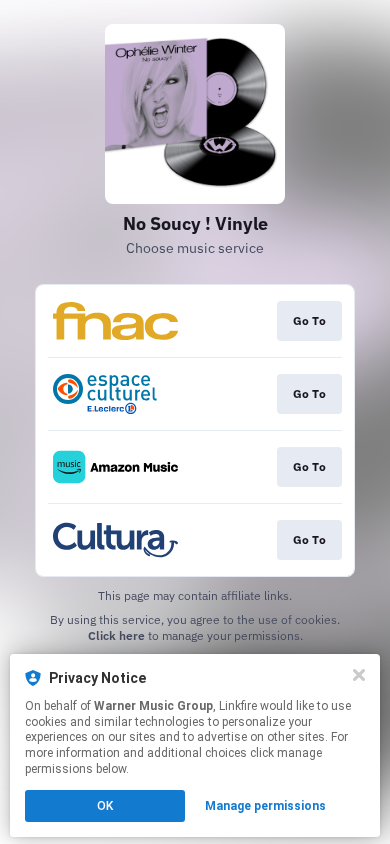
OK (105, 806)
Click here (116, 635)
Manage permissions (265, 806)
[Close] (359, 675)
